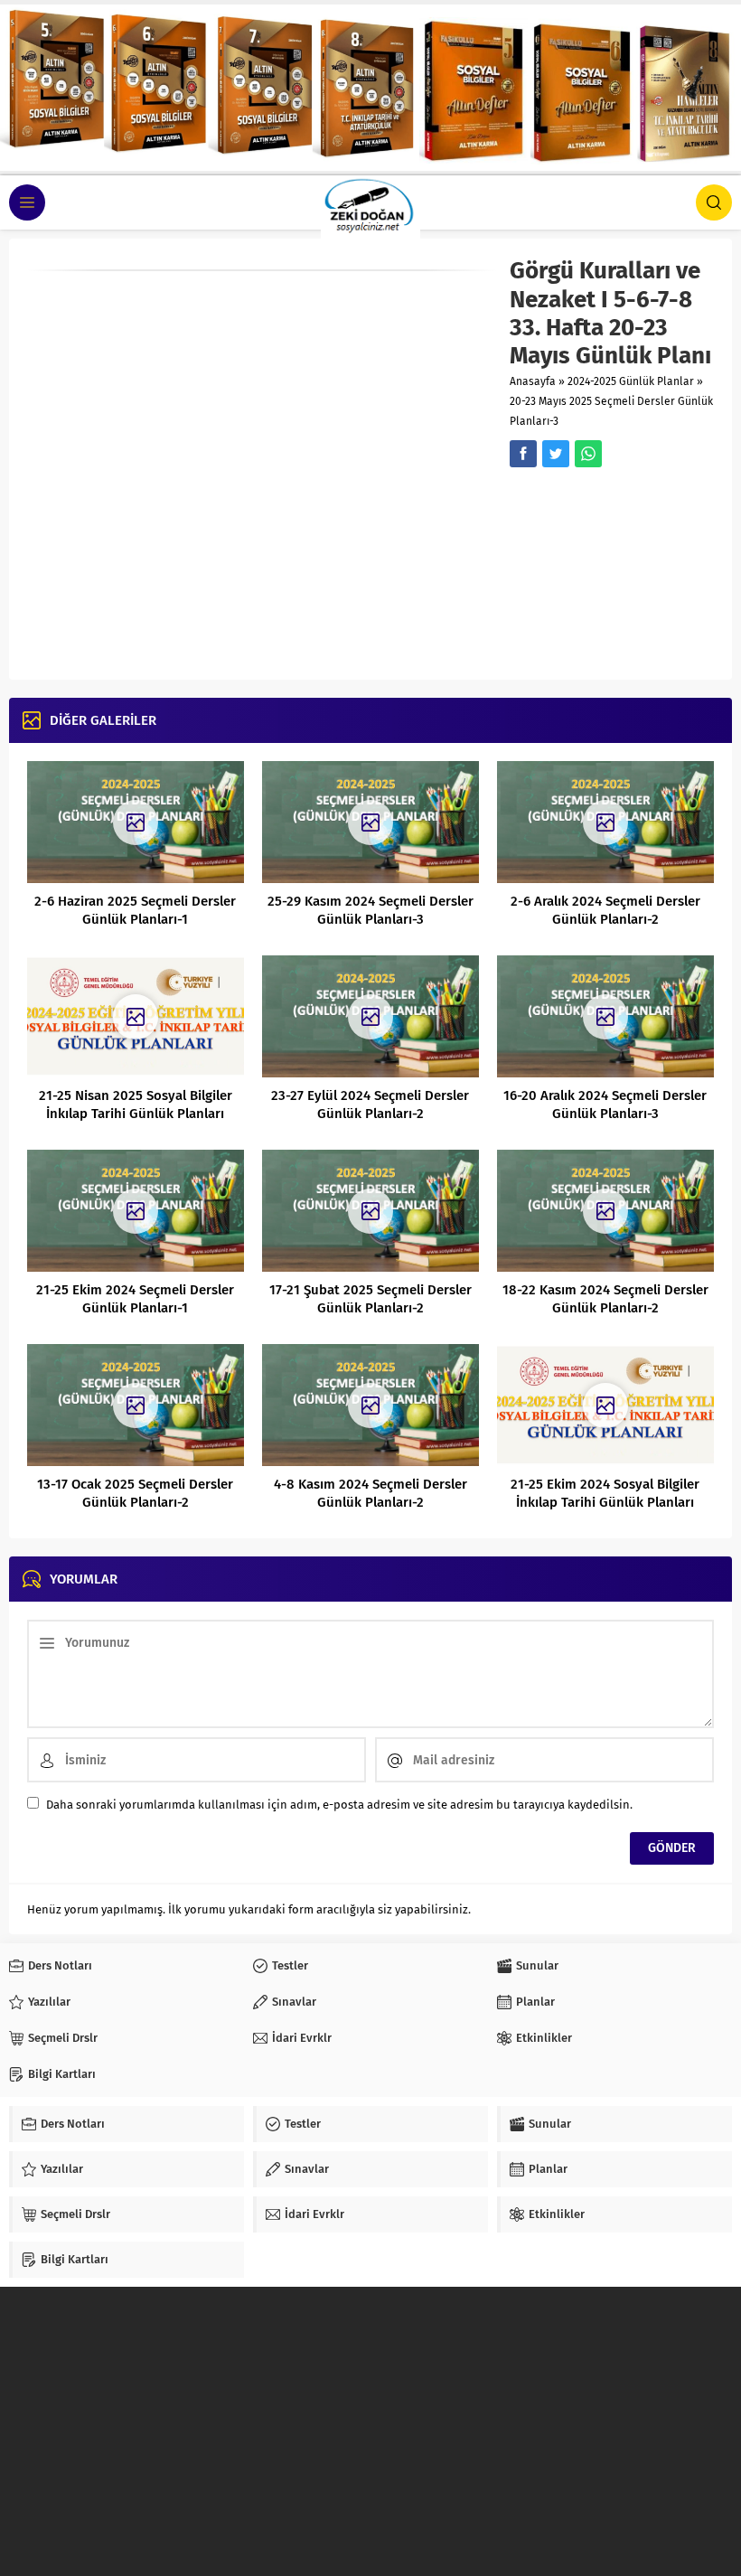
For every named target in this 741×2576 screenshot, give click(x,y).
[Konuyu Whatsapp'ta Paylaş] (588, 454)
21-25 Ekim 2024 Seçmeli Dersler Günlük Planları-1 (135, 1299)
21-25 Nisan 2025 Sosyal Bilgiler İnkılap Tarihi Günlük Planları (136, 1105)
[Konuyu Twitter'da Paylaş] (556, 454)
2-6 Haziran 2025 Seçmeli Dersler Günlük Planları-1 (135, 910)
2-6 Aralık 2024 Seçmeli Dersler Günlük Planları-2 (605, 910)
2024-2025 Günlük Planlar (631, 381)
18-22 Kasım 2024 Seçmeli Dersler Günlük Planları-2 (605, 1299)
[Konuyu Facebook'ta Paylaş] (523, 454)
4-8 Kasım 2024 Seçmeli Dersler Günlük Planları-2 (370, 1493)
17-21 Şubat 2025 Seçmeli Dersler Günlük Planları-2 (370, 1299)
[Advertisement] (612, 571)
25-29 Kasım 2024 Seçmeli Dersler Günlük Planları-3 (370, 910)
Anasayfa (533, 381)
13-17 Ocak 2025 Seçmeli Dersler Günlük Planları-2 (135, 1493)
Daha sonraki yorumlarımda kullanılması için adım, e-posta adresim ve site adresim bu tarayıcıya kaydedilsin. (339, 1805)
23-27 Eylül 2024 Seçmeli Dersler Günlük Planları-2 (370, 1105)
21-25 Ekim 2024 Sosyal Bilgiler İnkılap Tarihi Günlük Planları (605, 1493)
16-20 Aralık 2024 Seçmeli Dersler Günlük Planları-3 (605, 1105)
